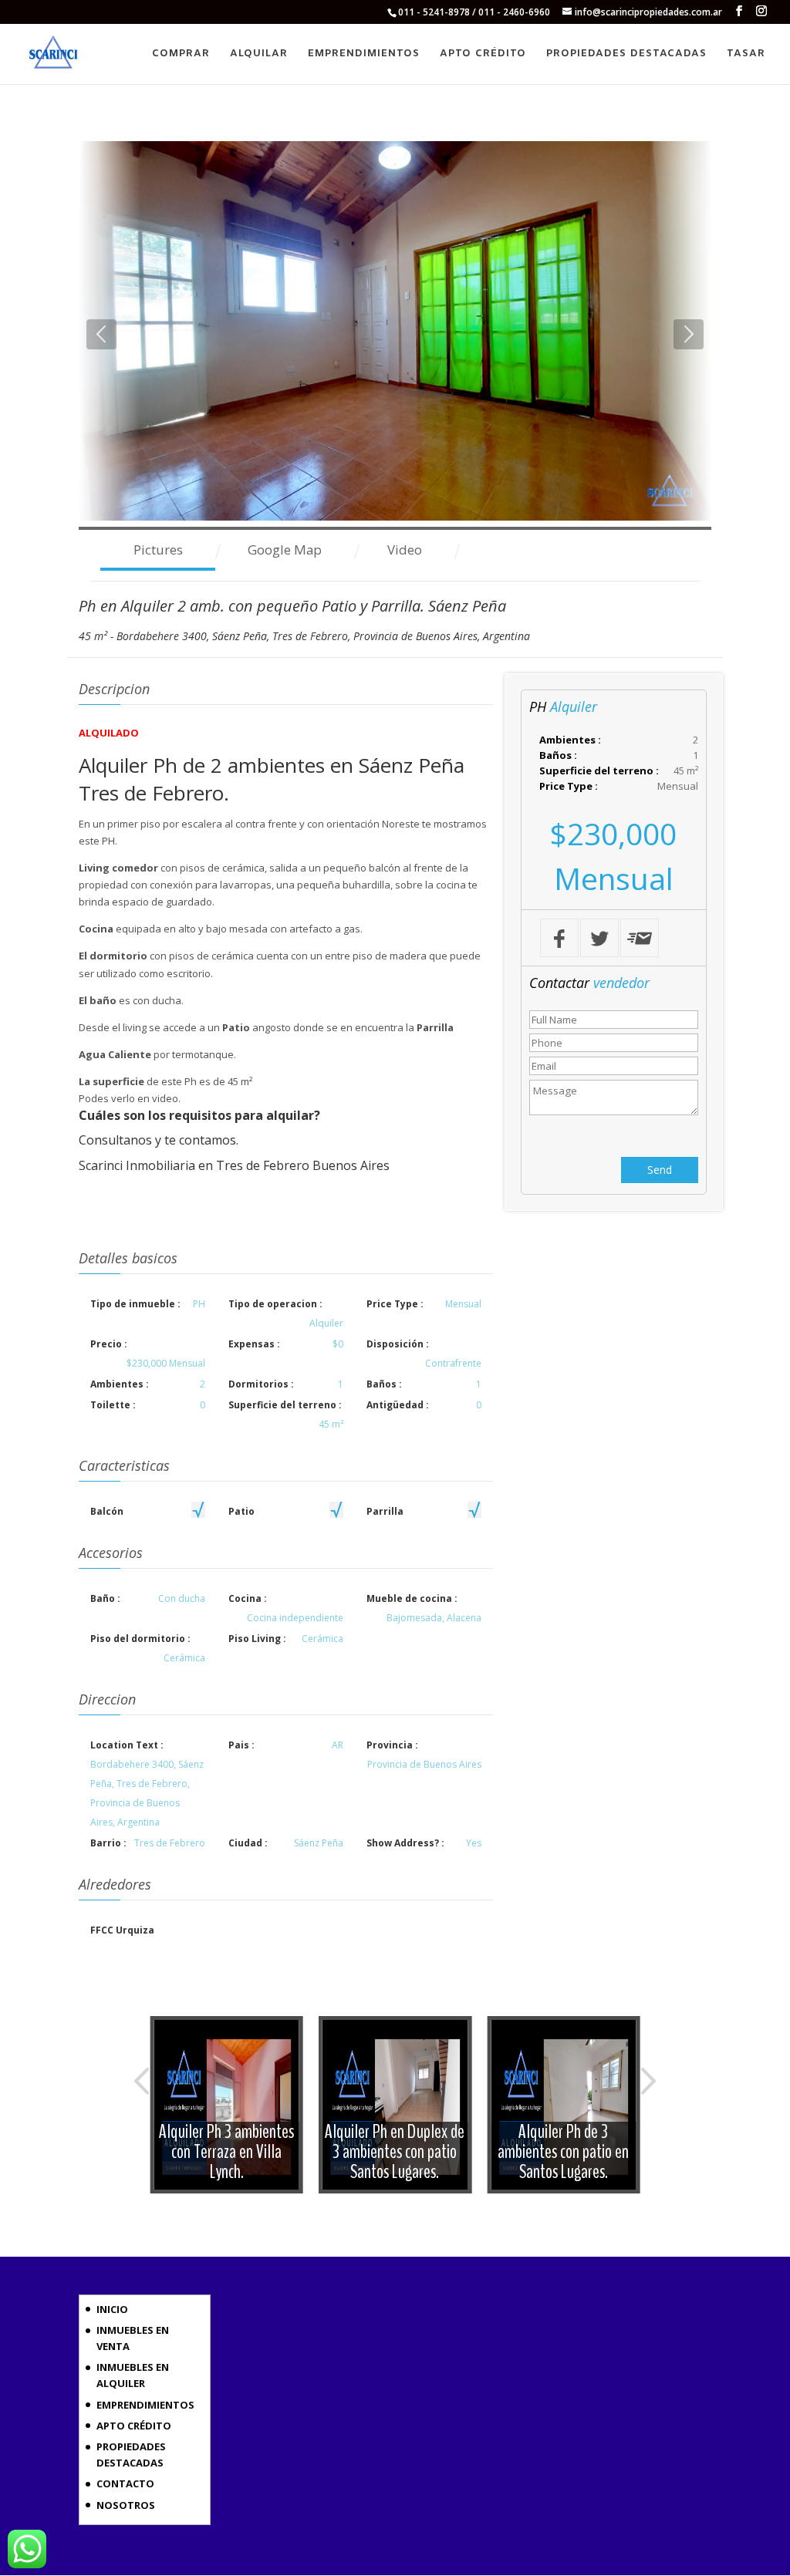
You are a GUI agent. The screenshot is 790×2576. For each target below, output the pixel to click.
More (227, 2105)
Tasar (746, 54)
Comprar (181, 54)
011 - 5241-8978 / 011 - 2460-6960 (474, 12)
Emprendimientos (364, 54)
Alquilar (259, 54)
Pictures (158, 550)
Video (405, 550)
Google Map (285, 550)
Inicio (112, 2309)
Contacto (125, 2483)
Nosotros (126, 2505)
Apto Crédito (483, 54)
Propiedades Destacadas (626, 54)
